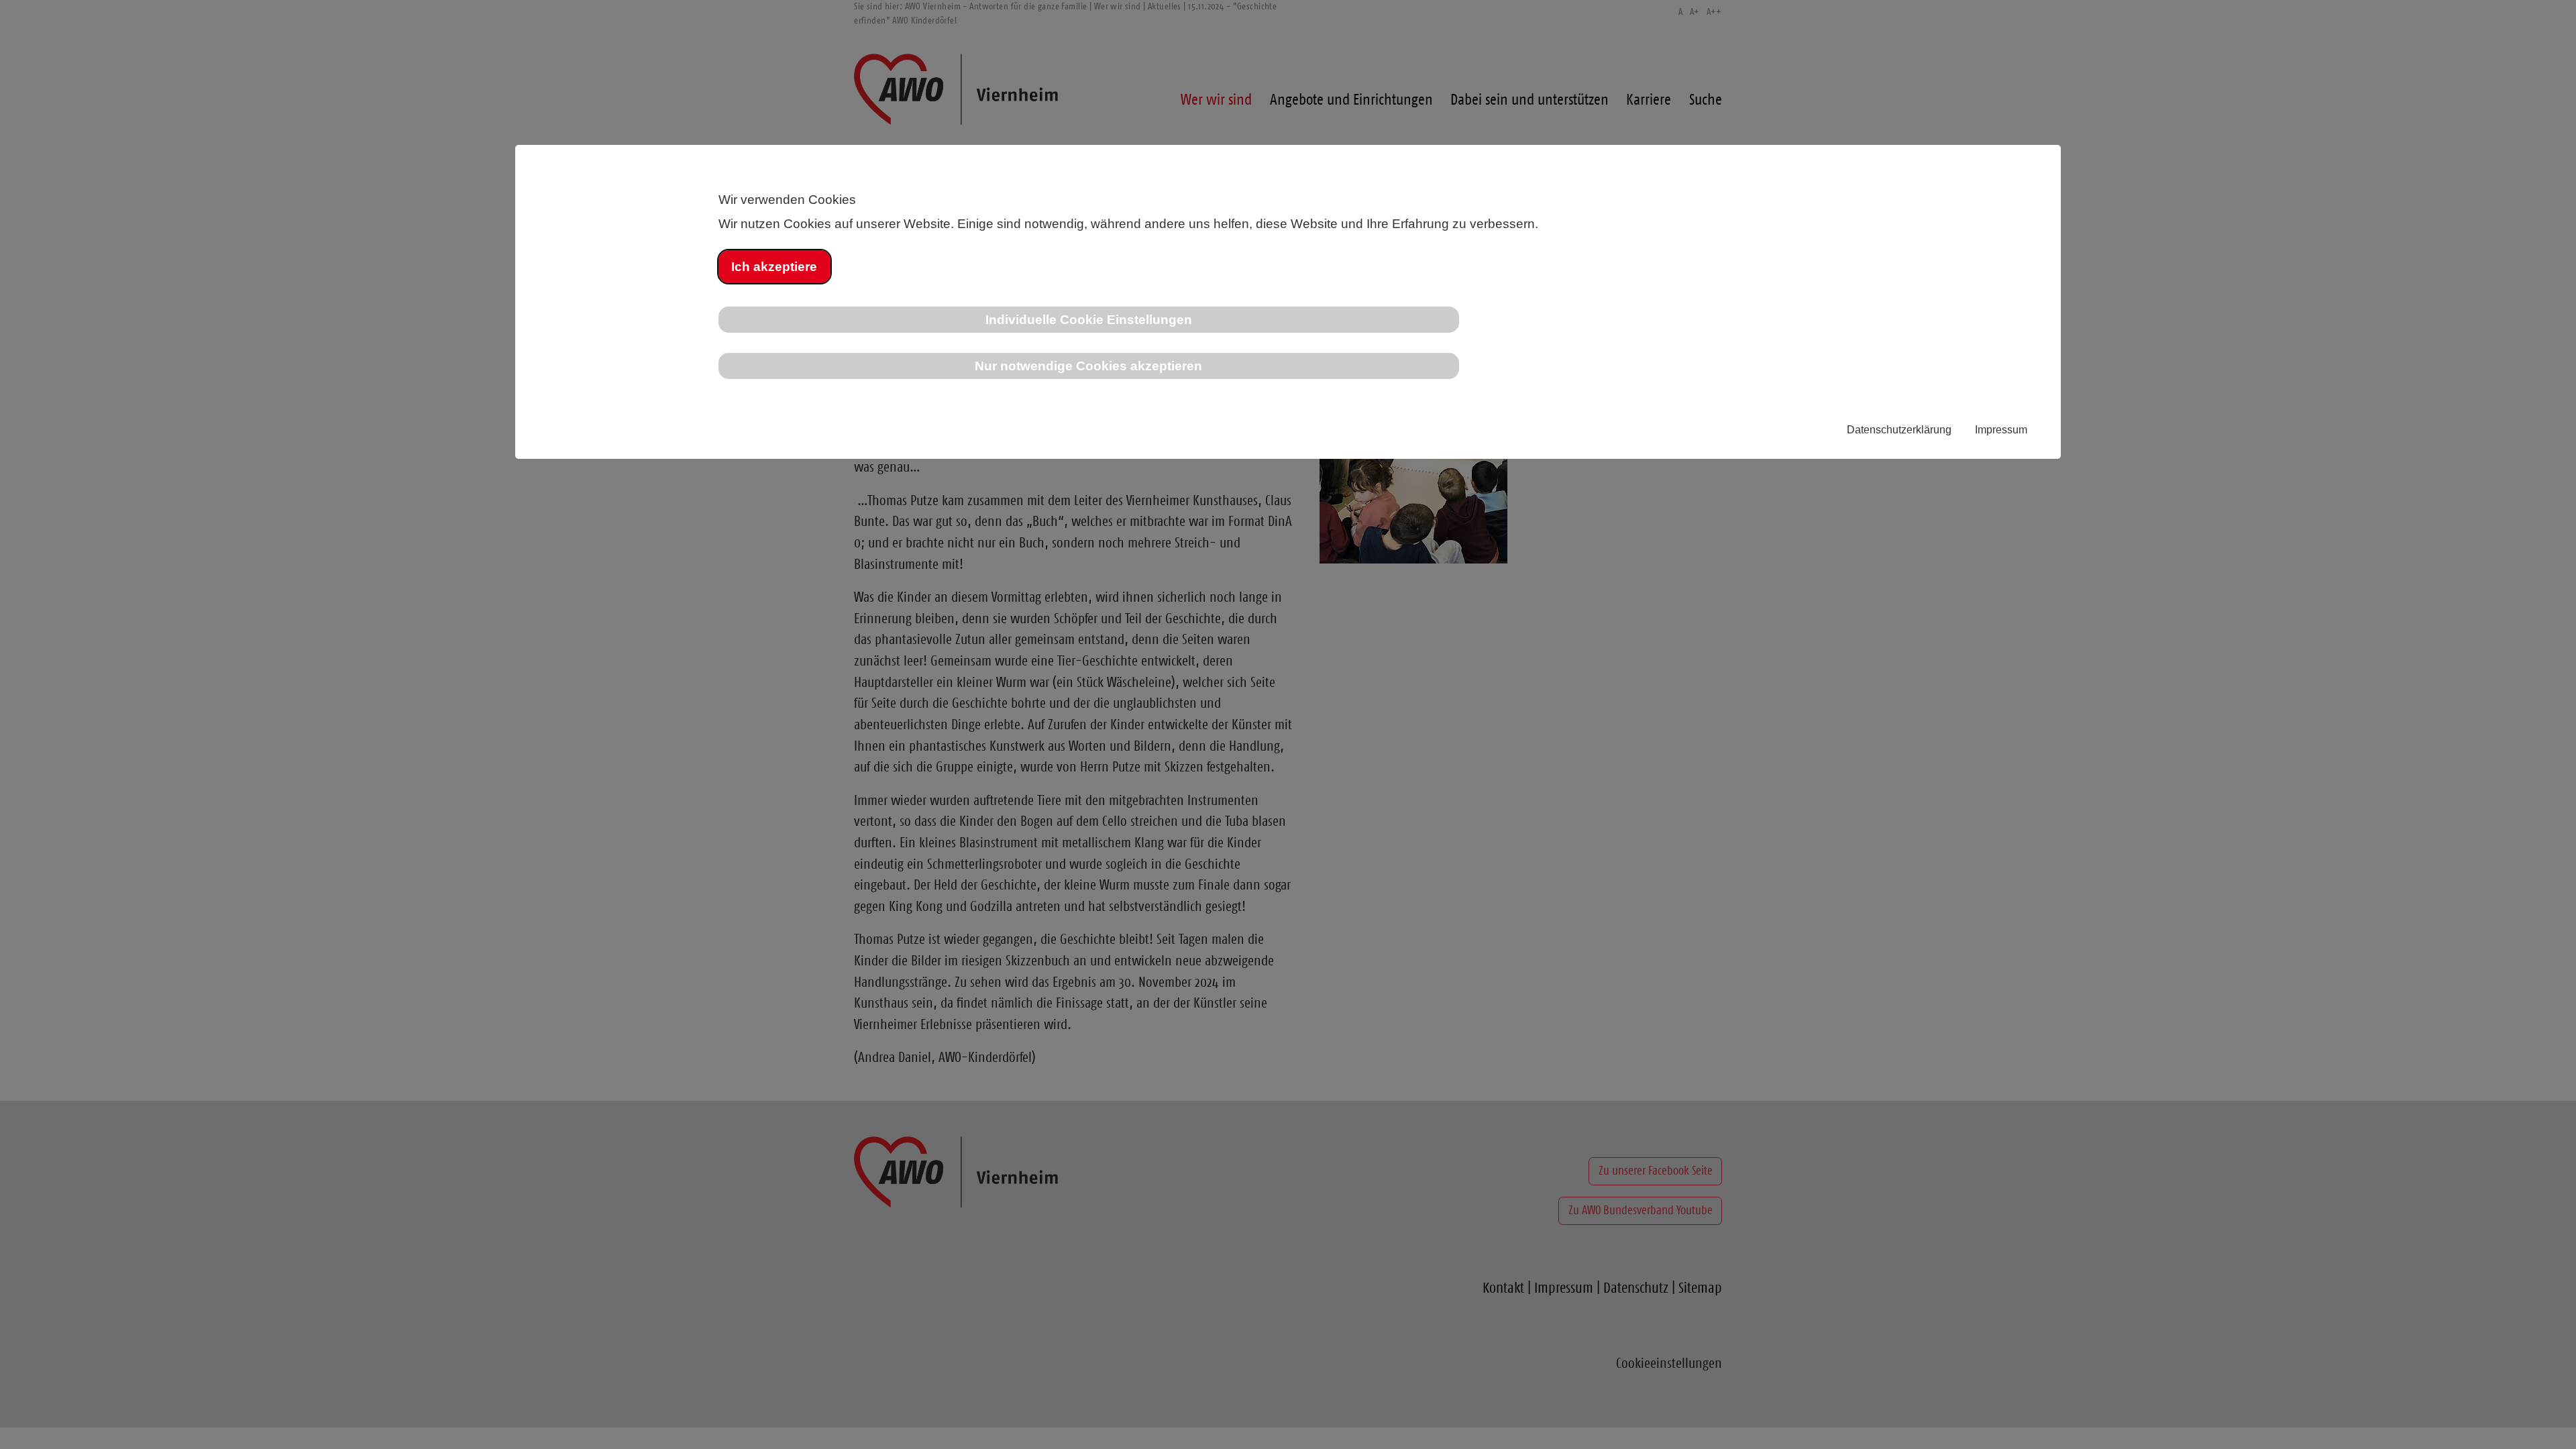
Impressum (2001, 430)
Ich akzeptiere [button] (774, 266)
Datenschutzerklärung (1899, 430)
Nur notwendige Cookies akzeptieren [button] (1088, 366)
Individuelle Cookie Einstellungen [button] (1089, 319)
